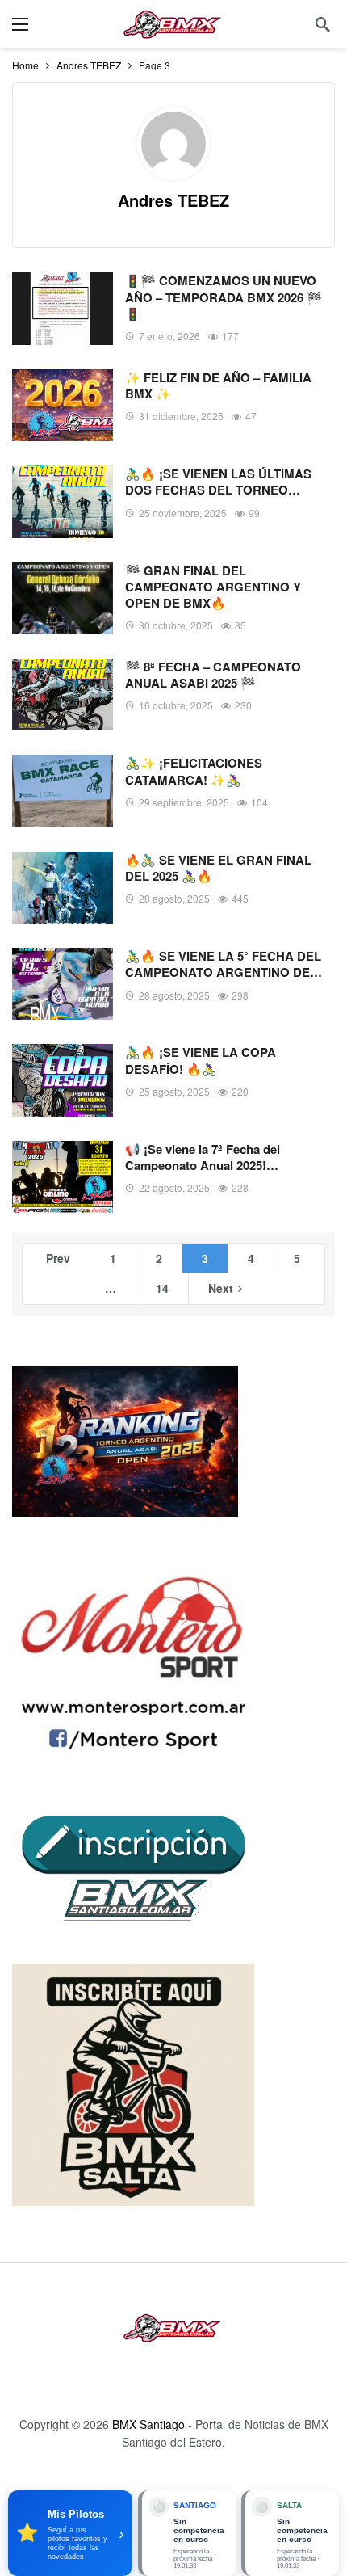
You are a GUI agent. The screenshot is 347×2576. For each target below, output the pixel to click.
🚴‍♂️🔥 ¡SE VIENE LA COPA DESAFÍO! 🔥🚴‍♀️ (201, 1060)
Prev (58, 1258)
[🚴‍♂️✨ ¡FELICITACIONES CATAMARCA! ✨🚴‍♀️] (63, 791)
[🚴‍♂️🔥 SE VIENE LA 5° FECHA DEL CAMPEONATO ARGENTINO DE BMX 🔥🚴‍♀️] (63, 984)
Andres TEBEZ (173, 200)
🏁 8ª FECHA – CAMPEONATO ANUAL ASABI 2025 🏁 (213, 675)
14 (162, 1288)
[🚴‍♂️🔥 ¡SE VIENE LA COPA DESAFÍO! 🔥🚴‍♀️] (63, 1080)
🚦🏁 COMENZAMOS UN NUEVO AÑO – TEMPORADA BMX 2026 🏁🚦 (224, 297)
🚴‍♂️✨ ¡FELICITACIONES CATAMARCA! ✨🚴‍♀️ (194, 771)
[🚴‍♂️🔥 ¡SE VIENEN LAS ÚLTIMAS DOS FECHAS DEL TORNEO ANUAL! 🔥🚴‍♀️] (63, 501)
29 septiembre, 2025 (184, 802)
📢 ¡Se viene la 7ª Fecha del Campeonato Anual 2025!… (203, 1157)
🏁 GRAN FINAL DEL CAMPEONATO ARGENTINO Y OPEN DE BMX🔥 (213, 587)
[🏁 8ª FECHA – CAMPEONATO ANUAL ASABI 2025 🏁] (63, 695)
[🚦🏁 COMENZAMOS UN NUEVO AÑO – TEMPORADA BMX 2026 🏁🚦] (63, 308)
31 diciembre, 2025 (181, 416)
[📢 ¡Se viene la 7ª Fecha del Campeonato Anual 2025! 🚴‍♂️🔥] (63, 1177)
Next (221, 1288)
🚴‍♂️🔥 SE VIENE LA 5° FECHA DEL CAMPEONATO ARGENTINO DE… (224, 964)
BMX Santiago (148, 2424)
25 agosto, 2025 (174, 1091)
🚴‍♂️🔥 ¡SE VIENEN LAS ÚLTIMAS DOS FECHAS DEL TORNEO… (218, 482)
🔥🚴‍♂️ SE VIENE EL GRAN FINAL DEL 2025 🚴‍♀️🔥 (218, 868)
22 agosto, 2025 (174, 1187)
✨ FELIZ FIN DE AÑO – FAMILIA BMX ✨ (218, 385)
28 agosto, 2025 (174, 898)
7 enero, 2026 (169, 336)
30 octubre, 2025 (176, 625)
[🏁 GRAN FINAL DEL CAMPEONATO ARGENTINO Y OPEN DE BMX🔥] (63, 598)
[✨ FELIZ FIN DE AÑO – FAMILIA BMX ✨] (63, 405)
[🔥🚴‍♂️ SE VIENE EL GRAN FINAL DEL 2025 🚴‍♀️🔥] (63, 888)
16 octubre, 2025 (176, 705)
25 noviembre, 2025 (183, 513)
